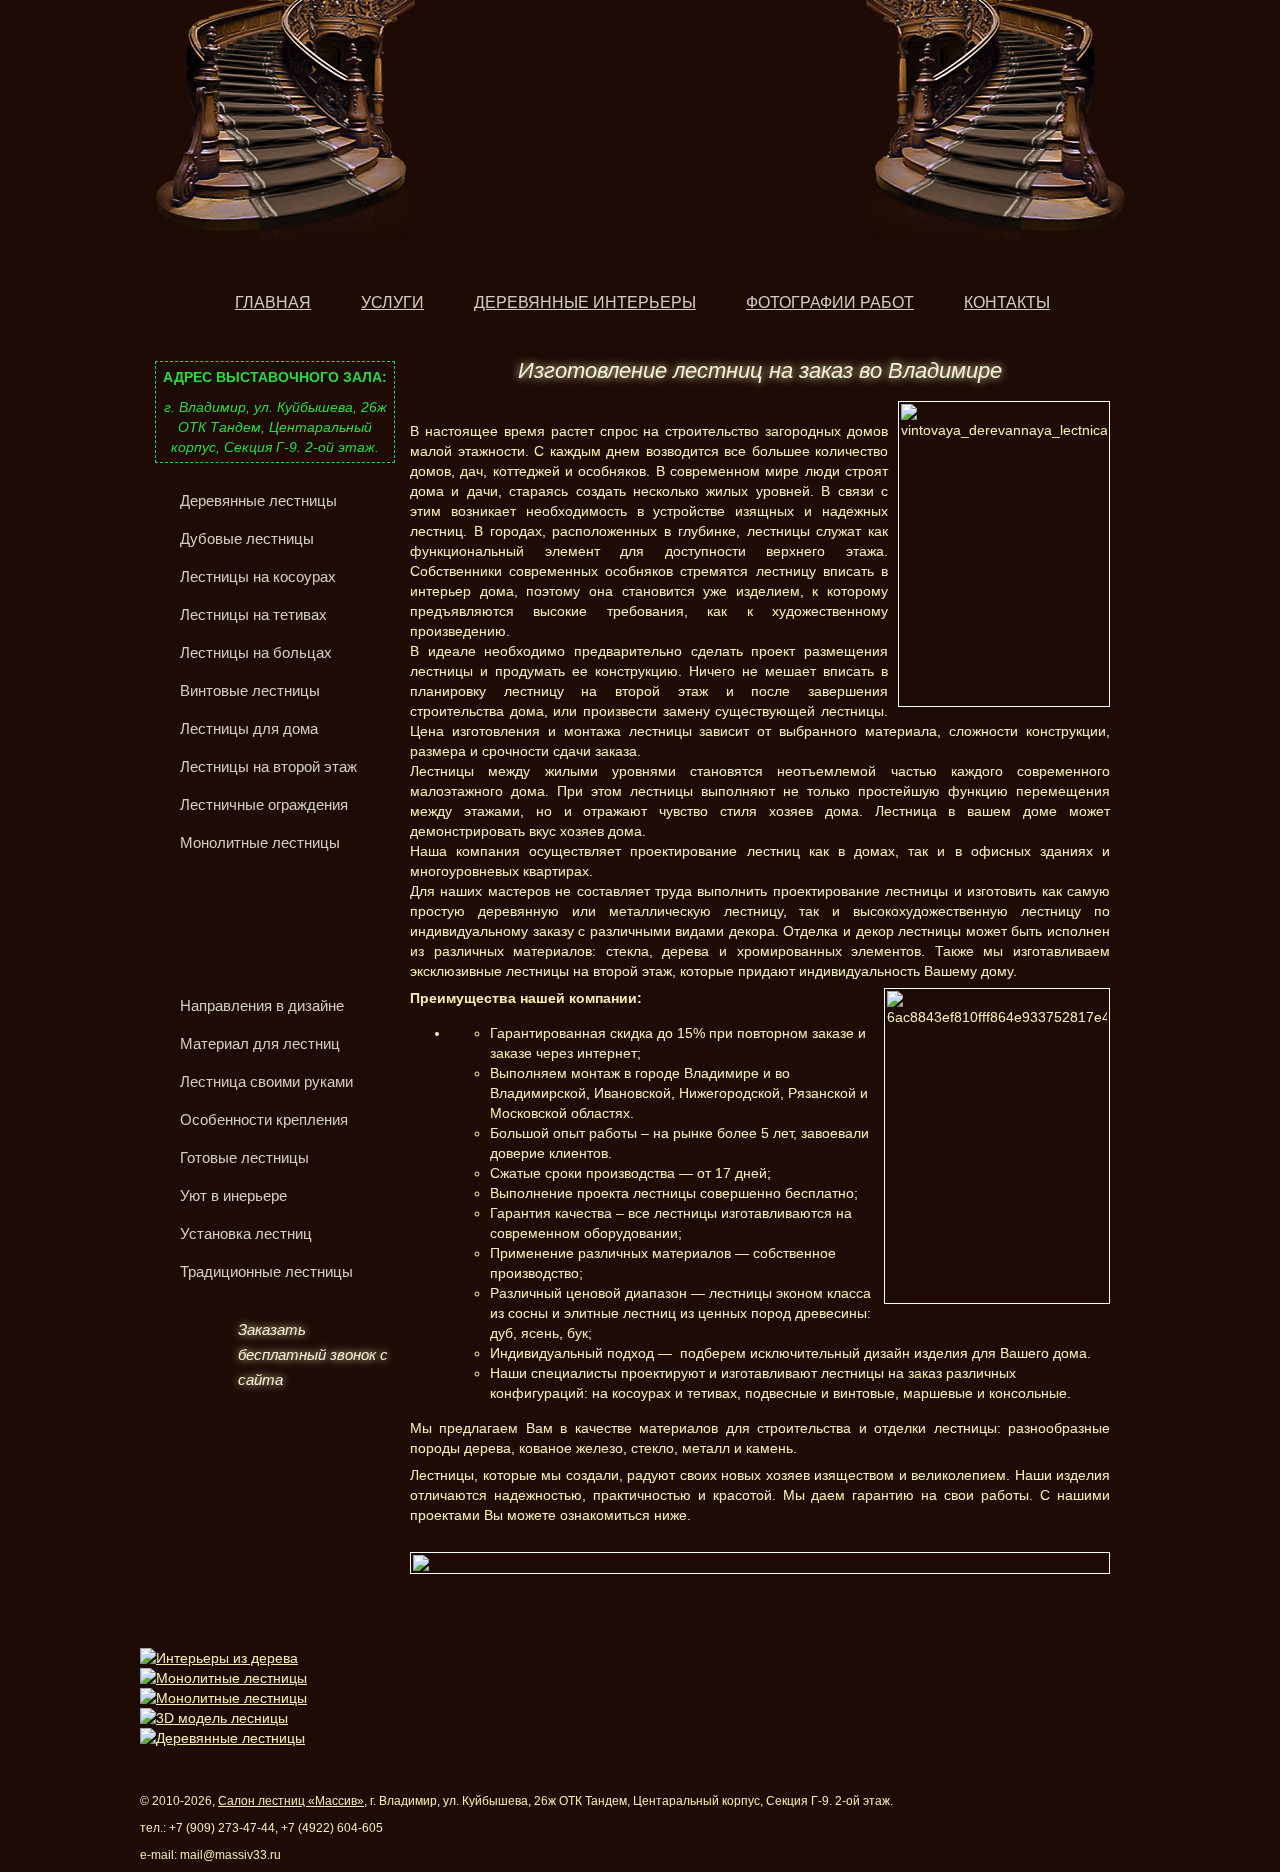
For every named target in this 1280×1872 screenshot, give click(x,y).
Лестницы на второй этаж (268, 766)
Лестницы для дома (249, 728)
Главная (273, 302)
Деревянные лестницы (258, 500)
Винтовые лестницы (250, 690)
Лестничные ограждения (264, 804)
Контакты (1007, 302)
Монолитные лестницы (260, 842)
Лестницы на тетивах (253, 614)
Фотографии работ (830, 302)
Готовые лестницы (244, 1157)
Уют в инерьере (233, 1195)
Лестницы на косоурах (258, 576)
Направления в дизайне (262, 1005)
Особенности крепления (264, 1119)
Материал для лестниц (260, 1043)
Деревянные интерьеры (585, 302)
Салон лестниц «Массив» (291, 1801)
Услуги (392, 302)
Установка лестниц (246, 1233)
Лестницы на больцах (256, 652)
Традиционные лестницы (266, 1271)
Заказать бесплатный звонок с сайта (313, 1354)
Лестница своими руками (266, 1081)
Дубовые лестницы (247, 538)
